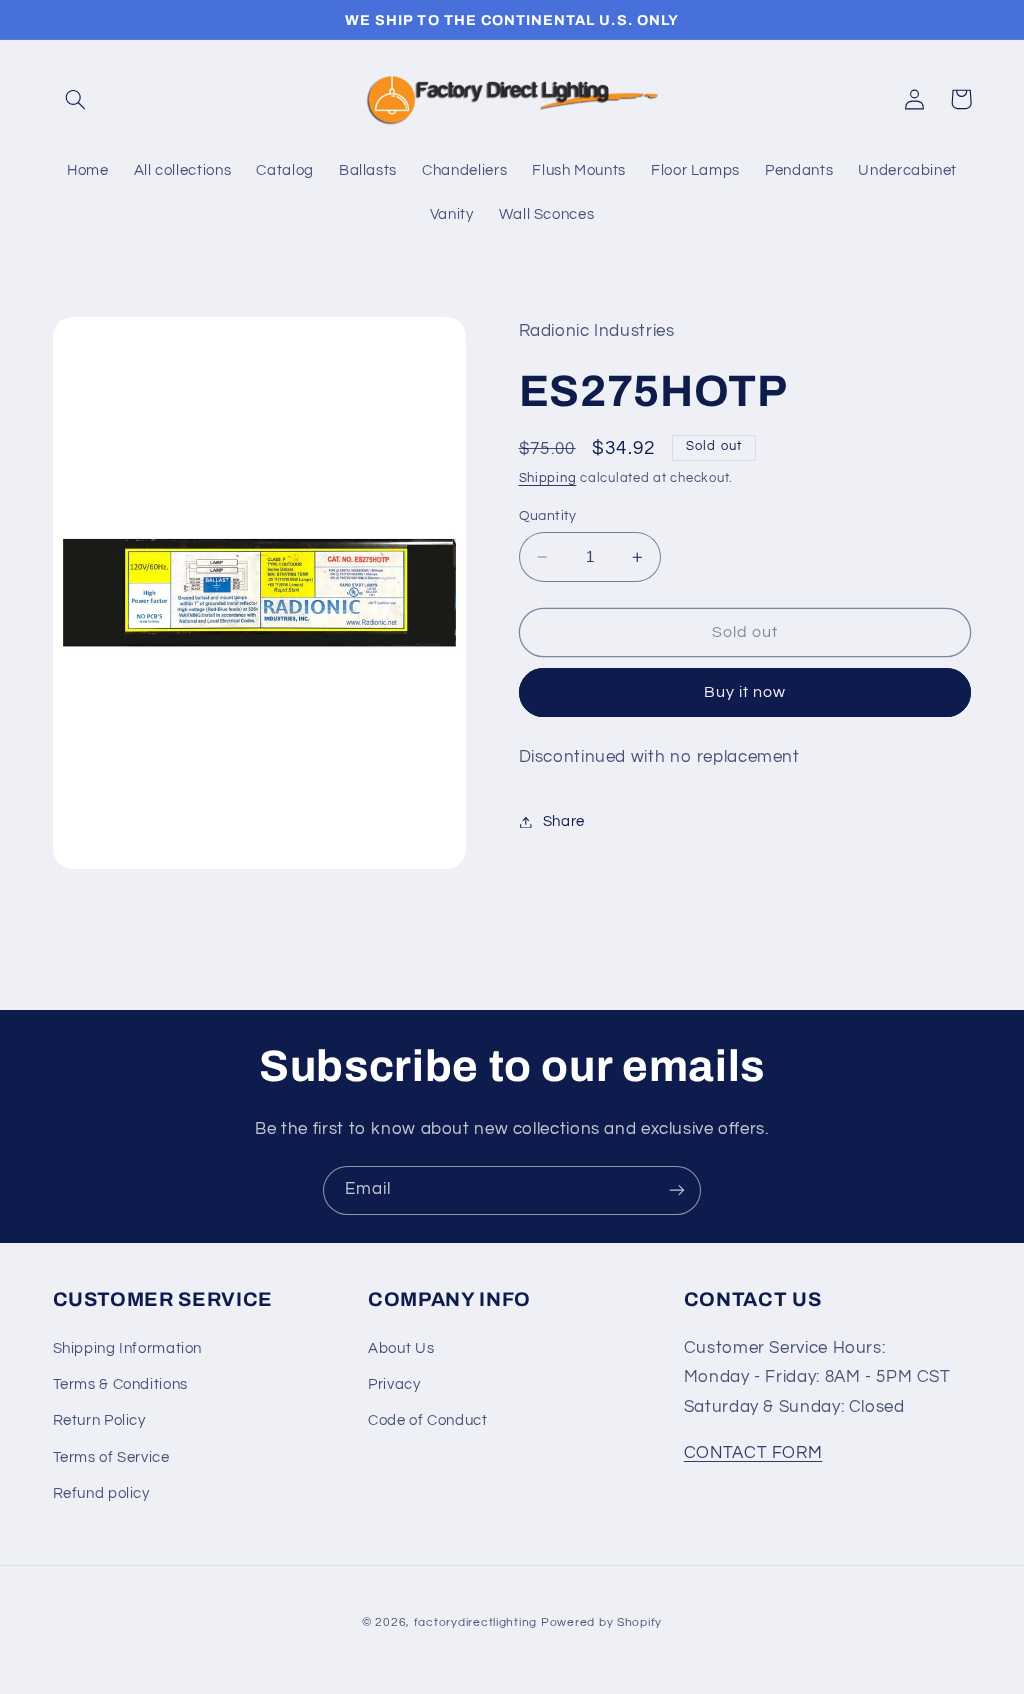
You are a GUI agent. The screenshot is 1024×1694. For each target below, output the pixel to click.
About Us (401, 1348)
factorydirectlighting (475, 1622)
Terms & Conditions (120, 1384)
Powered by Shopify (601, 1622)
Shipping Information (128, 1348)
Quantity (548, 516)
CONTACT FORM (753, 1453)
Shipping (548, 478)
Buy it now (745, 692)
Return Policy (99, 1420)
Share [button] (564, 821)
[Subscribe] (677, 1190)
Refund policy (101, 1493)
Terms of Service (111, 1457)
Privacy (394, 1384)
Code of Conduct (427, 1420)
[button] (76, 99)
